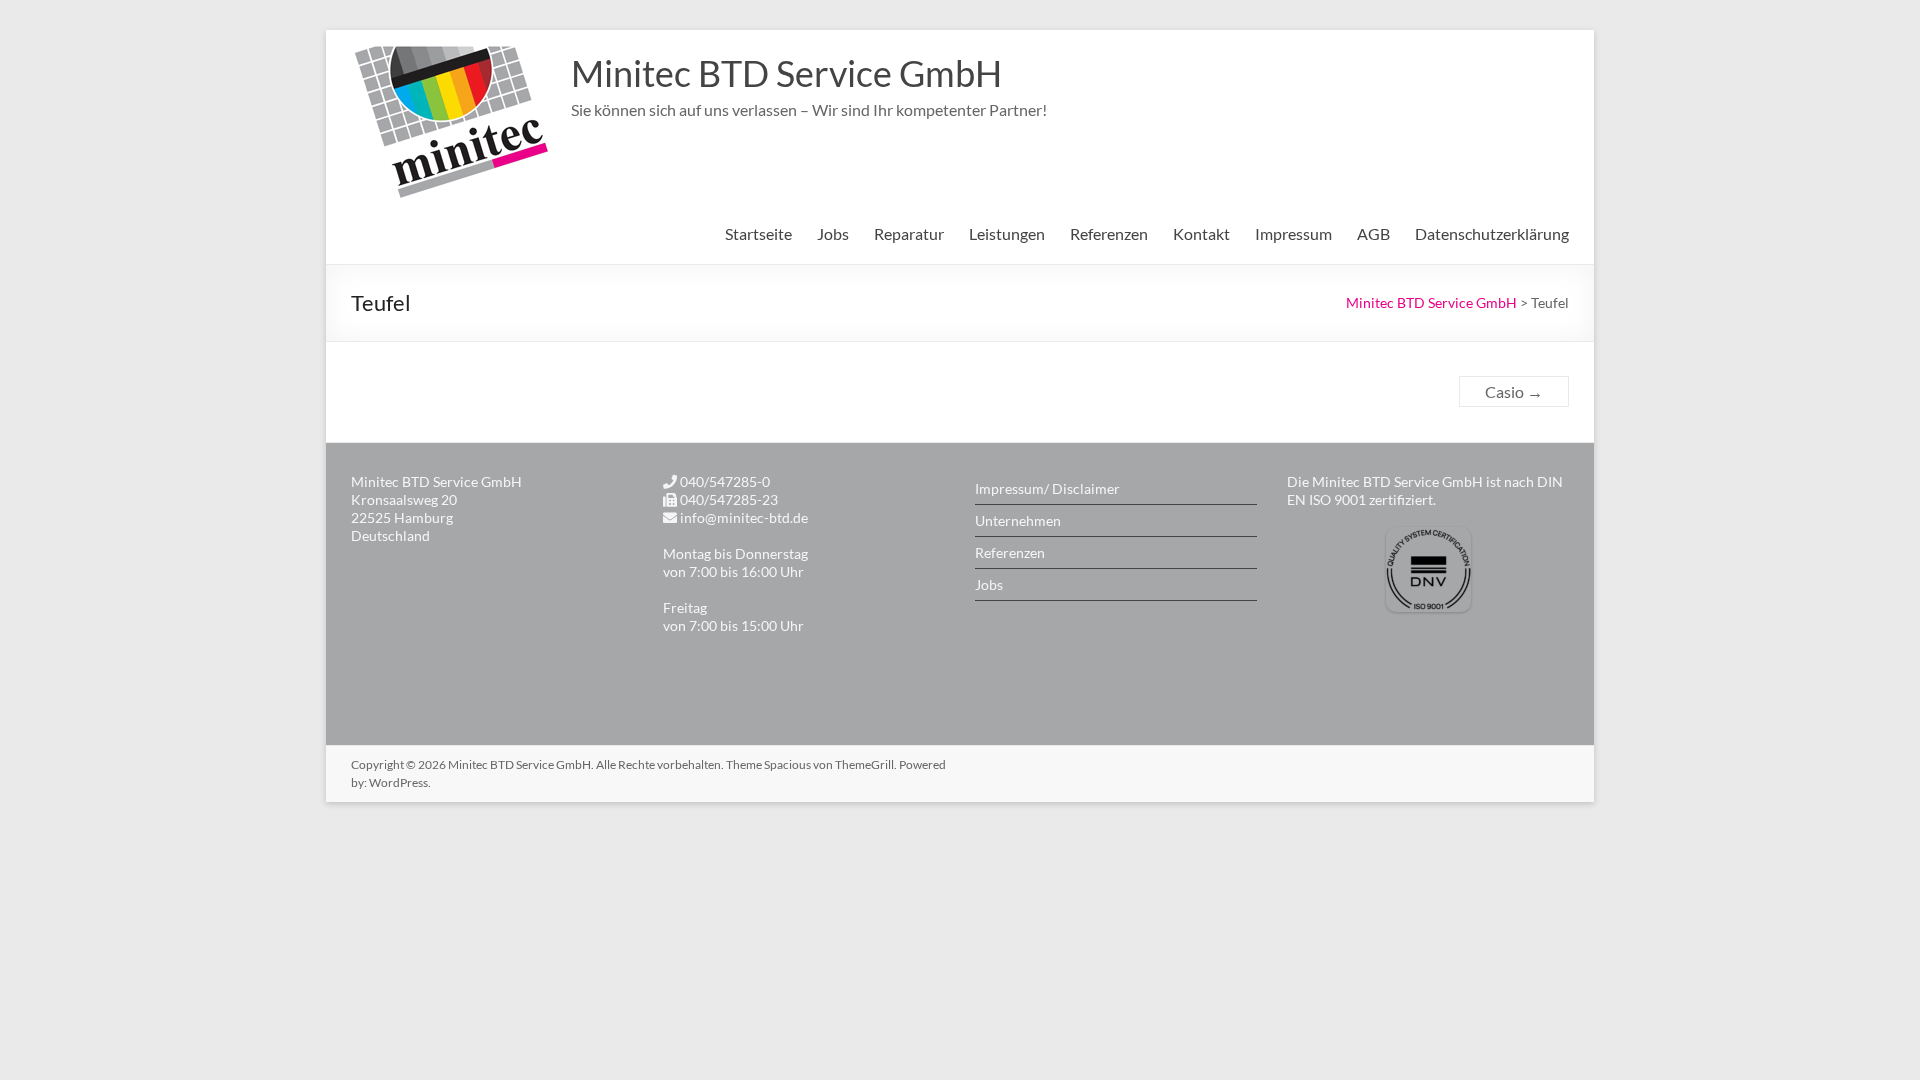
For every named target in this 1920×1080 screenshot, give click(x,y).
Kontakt (1201, 233)
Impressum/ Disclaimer (1047, 488)
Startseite (758, 233)
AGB (1373, 233)
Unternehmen (1018, 520)
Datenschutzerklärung (1492, 233)
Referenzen (1109, 233)
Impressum (1293, 233)
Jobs (989, 584)
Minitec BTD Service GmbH (786, 73)
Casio (1514, 391)
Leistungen (1007, 233)
